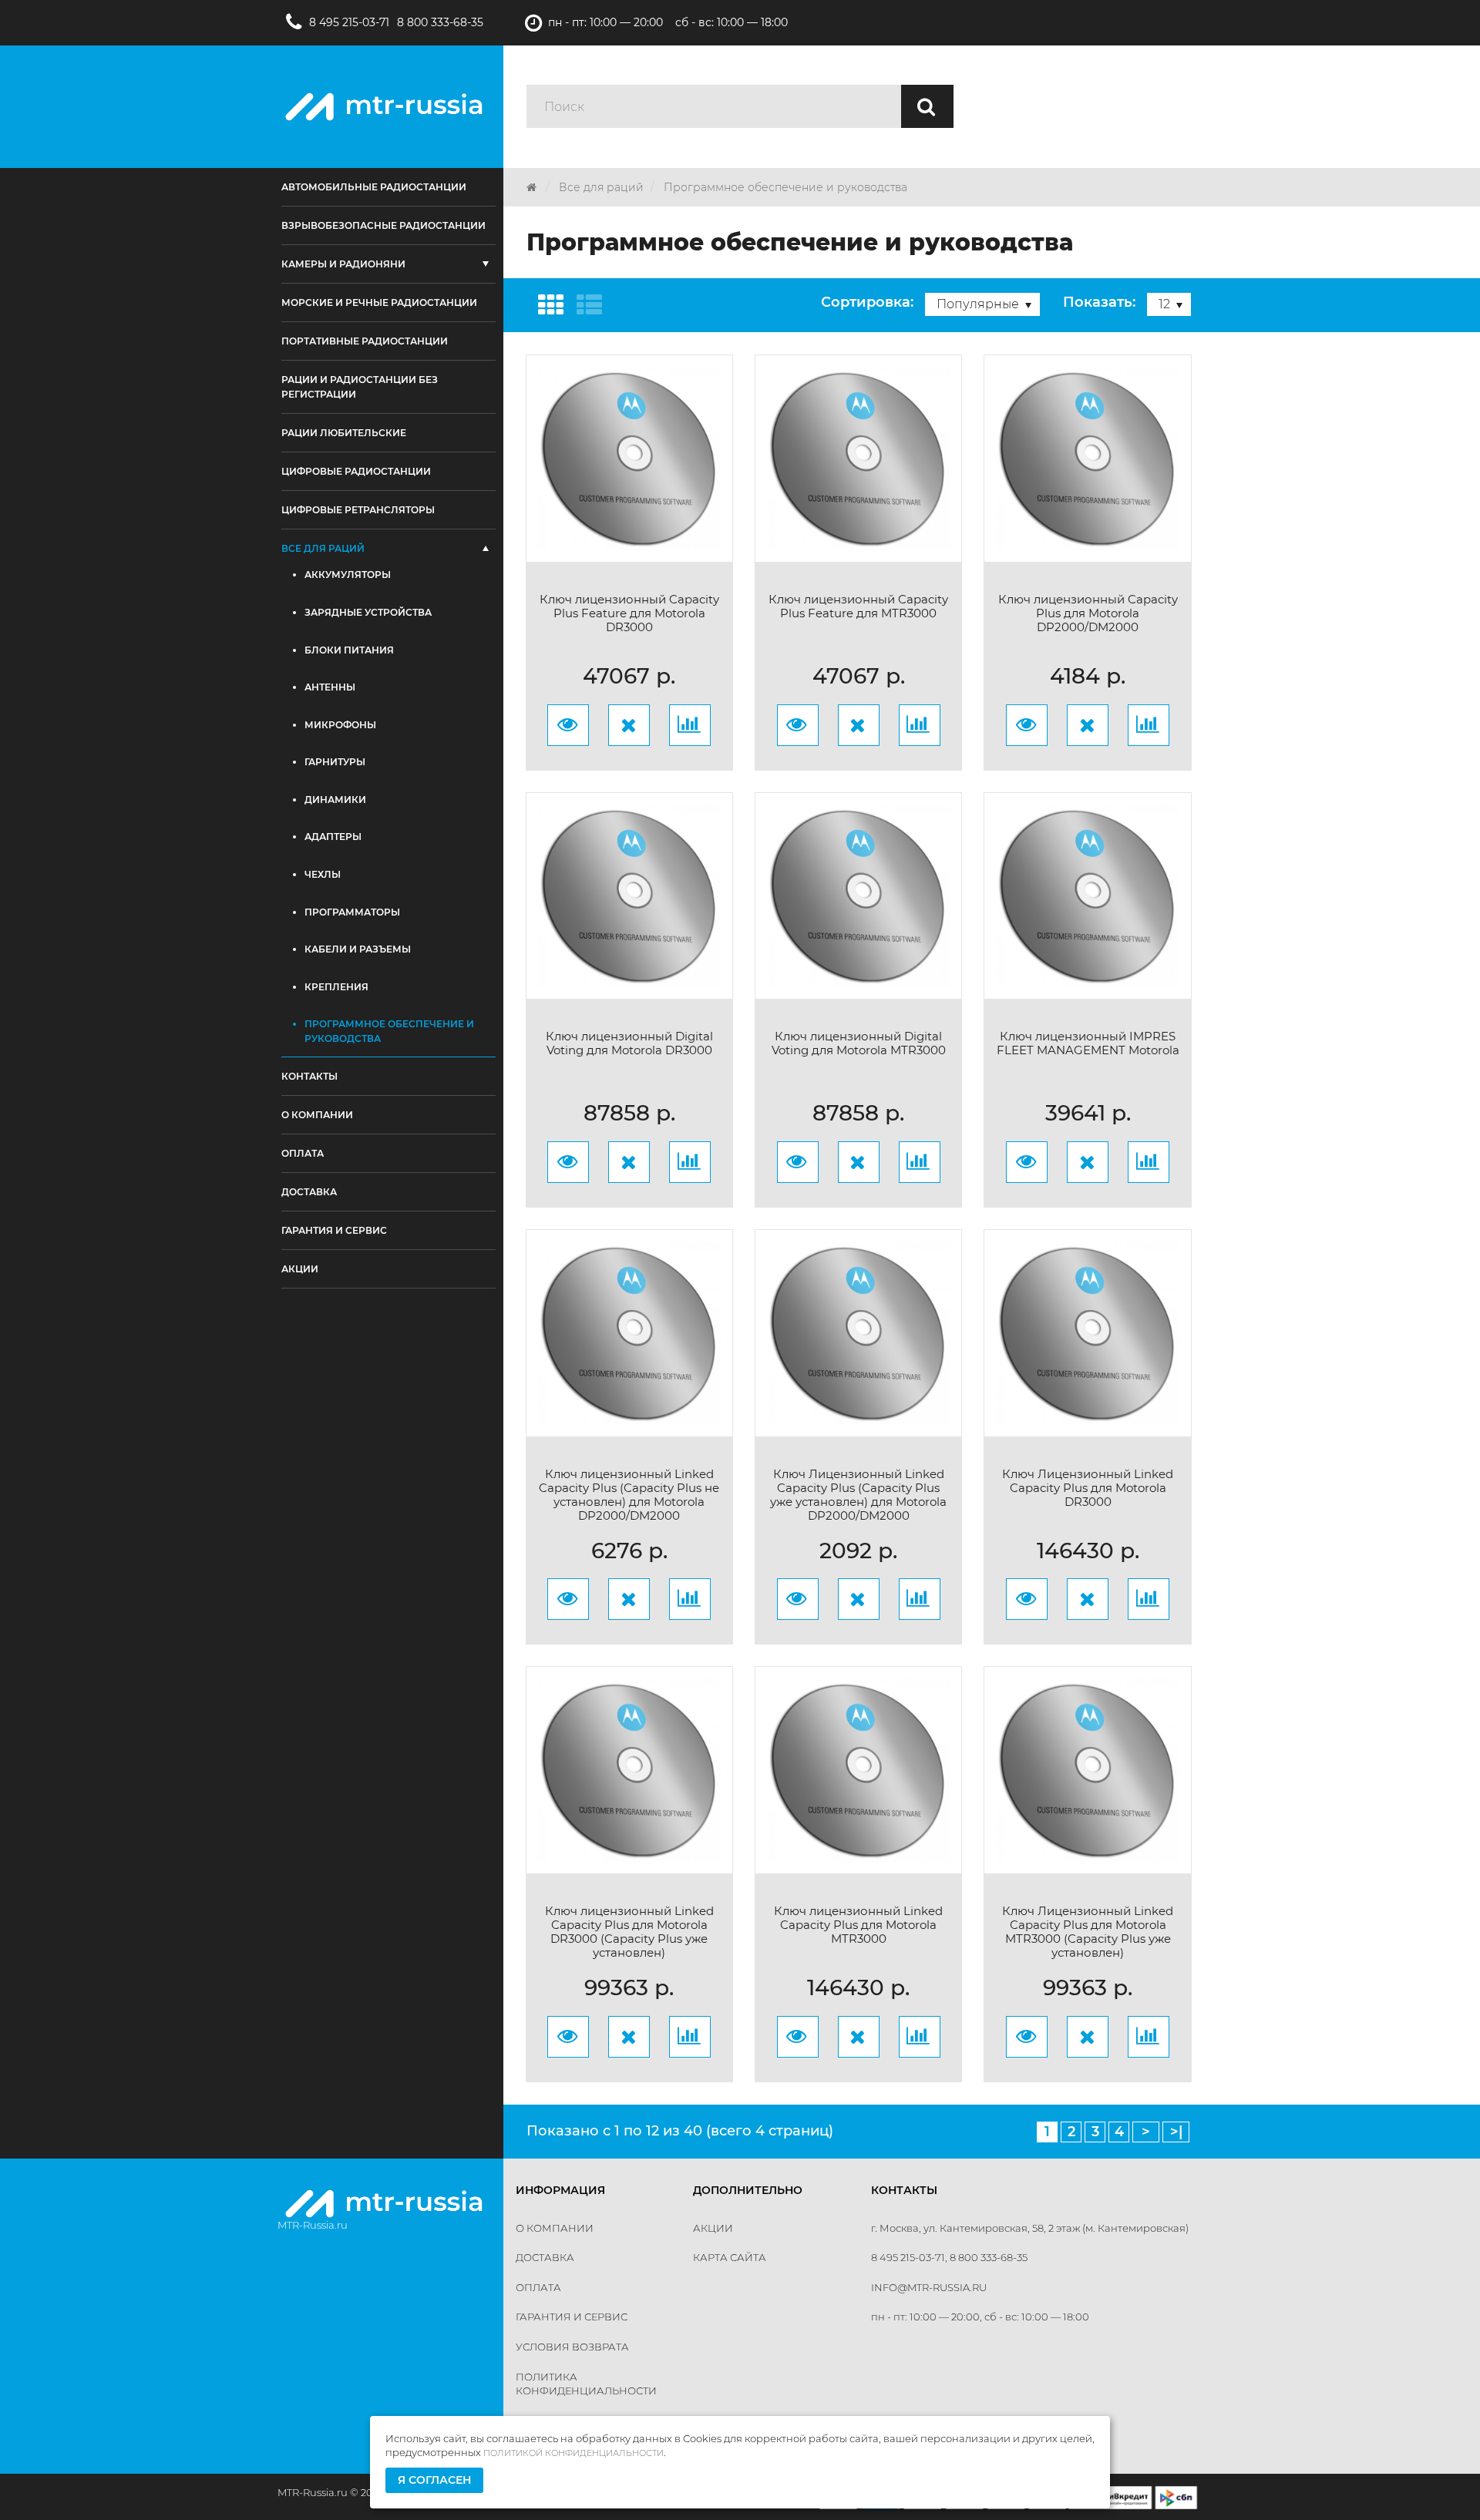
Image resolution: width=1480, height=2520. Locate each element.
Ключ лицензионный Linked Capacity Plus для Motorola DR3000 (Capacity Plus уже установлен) (629, 1932)
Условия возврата (572, 2347)
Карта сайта (730, 2257)
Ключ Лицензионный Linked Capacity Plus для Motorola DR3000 (1088, 1488)
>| (1176, 2132)
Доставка (545, 2257)
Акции (713, 2228)
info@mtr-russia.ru (929, 2287)
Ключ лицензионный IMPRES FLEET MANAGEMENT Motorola (1088, 1043)
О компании (555, 2228)
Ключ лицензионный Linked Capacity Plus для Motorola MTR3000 (858, 1925)
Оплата (538, 2287)
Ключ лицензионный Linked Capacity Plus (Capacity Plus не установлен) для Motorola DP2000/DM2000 (629, 1495)
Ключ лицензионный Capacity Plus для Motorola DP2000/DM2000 (1088, 613)
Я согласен (434, 2480)
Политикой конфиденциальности (573, 2453)
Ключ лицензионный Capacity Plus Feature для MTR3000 (858, 606)
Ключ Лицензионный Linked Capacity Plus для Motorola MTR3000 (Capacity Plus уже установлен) (1088, 1932)
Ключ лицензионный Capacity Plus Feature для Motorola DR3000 (629, 613)
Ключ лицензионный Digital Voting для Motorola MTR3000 (859, 1043)
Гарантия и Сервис (572, 2317)
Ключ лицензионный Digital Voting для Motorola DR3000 (629, 1043)
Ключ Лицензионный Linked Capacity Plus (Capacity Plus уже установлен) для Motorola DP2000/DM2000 (858, 1495)
